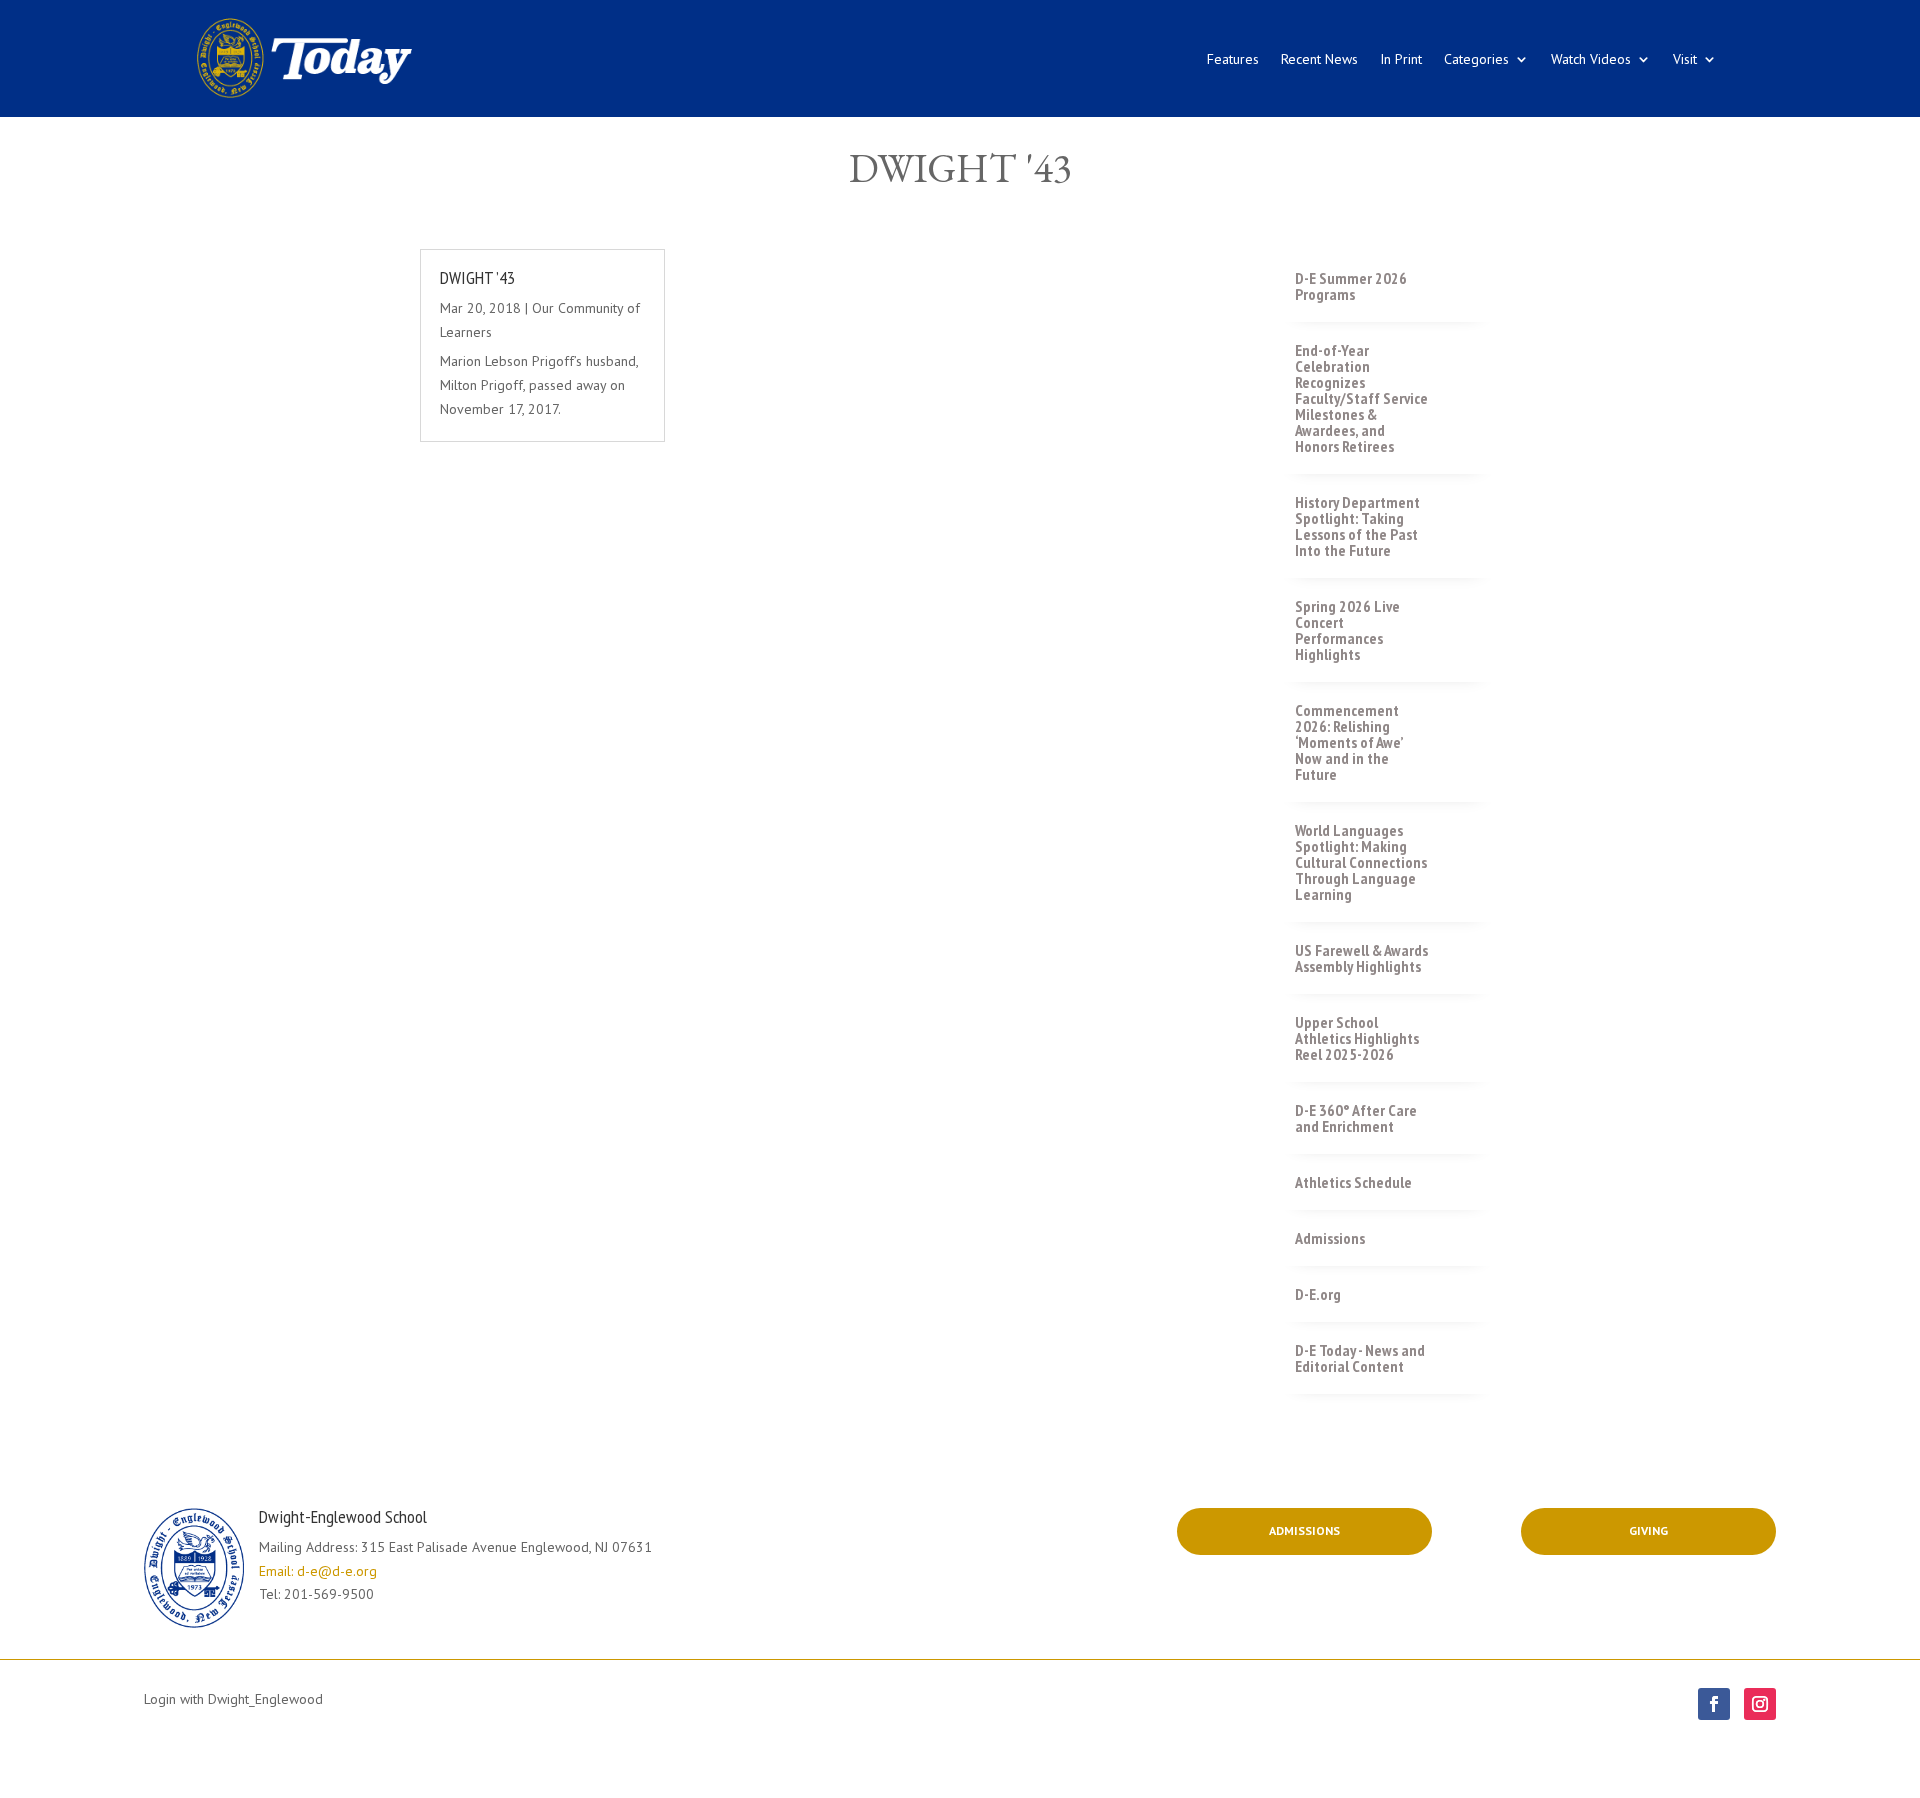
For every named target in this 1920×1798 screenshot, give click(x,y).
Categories (1476, 59)
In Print (1401, 59)
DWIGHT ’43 (477, 277)
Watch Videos (1591, 59)
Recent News (1319, 59)
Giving (1648, 1530)
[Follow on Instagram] (1760, 1704)
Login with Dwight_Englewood (233, 1699)
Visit (1685, 59)
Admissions (1304, 1530)
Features (1233, 59)
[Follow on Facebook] (1714, 1704)
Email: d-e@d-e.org (318, 1571)
